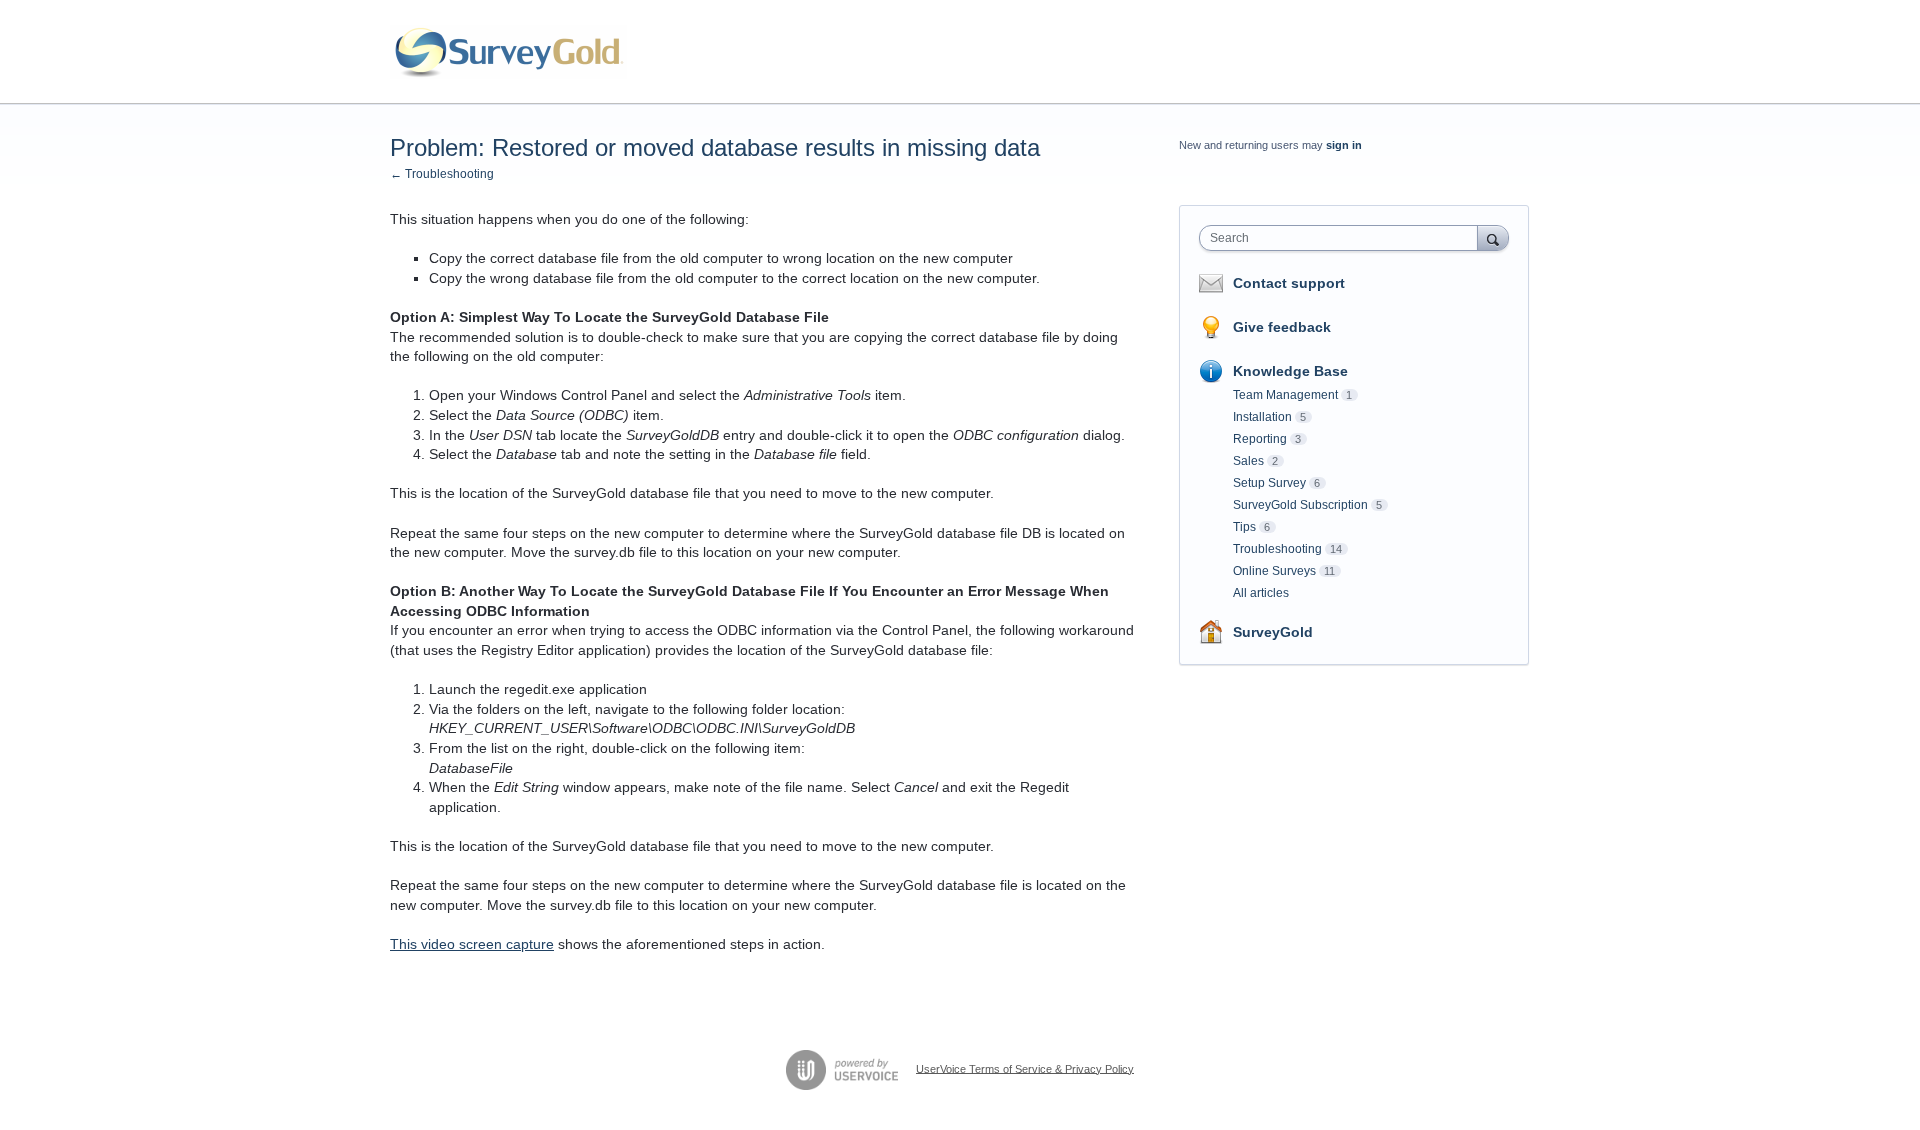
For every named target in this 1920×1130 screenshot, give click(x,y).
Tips (1244, 527)
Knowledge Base (1290, 371)
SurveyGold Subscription (1300, 505)
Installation (1262, 417)
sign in (1344, 145)
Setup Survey (1269, 483)
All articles (1261, 593)
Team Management (1285, 395)
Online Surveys (1274, 571)
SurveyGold (1273, 632)
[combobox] (1343, 238)
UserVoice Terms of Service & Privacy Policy (1025, 1068)
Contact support (1289, 283)
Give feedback (1282, 327)
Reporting (1260, 439)
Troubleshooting (1277, 549)
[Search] (1493, 237)
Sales (1248, 461)
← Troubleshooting (442, 174)
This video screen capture (472, 944)
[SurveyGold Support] (508, 52)
